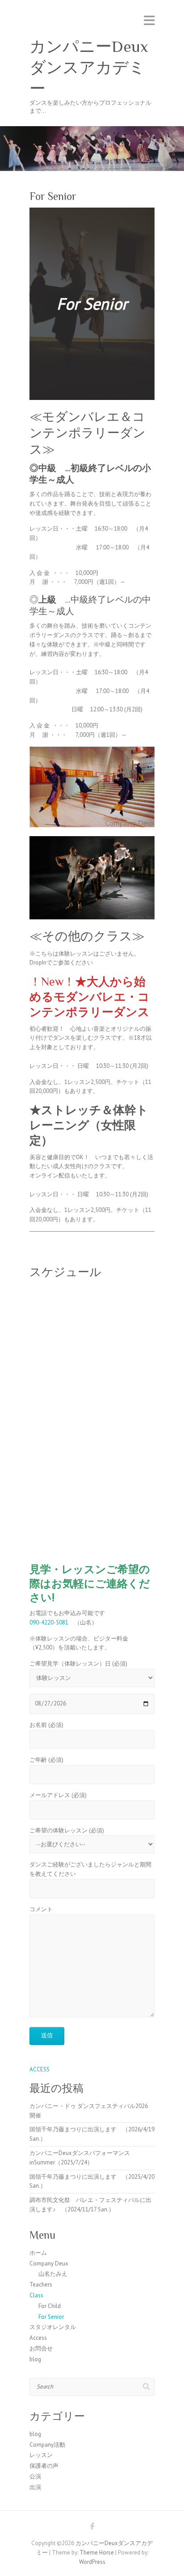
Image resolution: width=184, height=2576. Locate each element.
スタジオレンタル (53, 2327)
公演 (35, 2476)
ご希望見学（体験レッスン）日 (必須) (78, 1664)
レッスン (41, 2455)
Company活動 (47, 2445)
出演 (35, 2487)
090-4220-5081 (49, 1622)
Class (36, 2295)
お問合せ (41, 2349)
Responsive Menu (149, 20)
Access (38, 2338)
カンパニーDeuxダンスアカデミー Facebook (92, 2528)
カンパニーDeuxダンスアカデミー (89, 68)
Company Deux (49, 2264)
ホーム (38, 2253)
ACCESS (40, 2069)
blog (35, 2359)
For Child (50, 2306)
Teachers (41, 2285)
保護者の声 (44, 2466)
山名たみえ (53, 2274)
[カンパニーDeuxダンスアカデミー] (92, 130)
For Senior (51, 2317)
